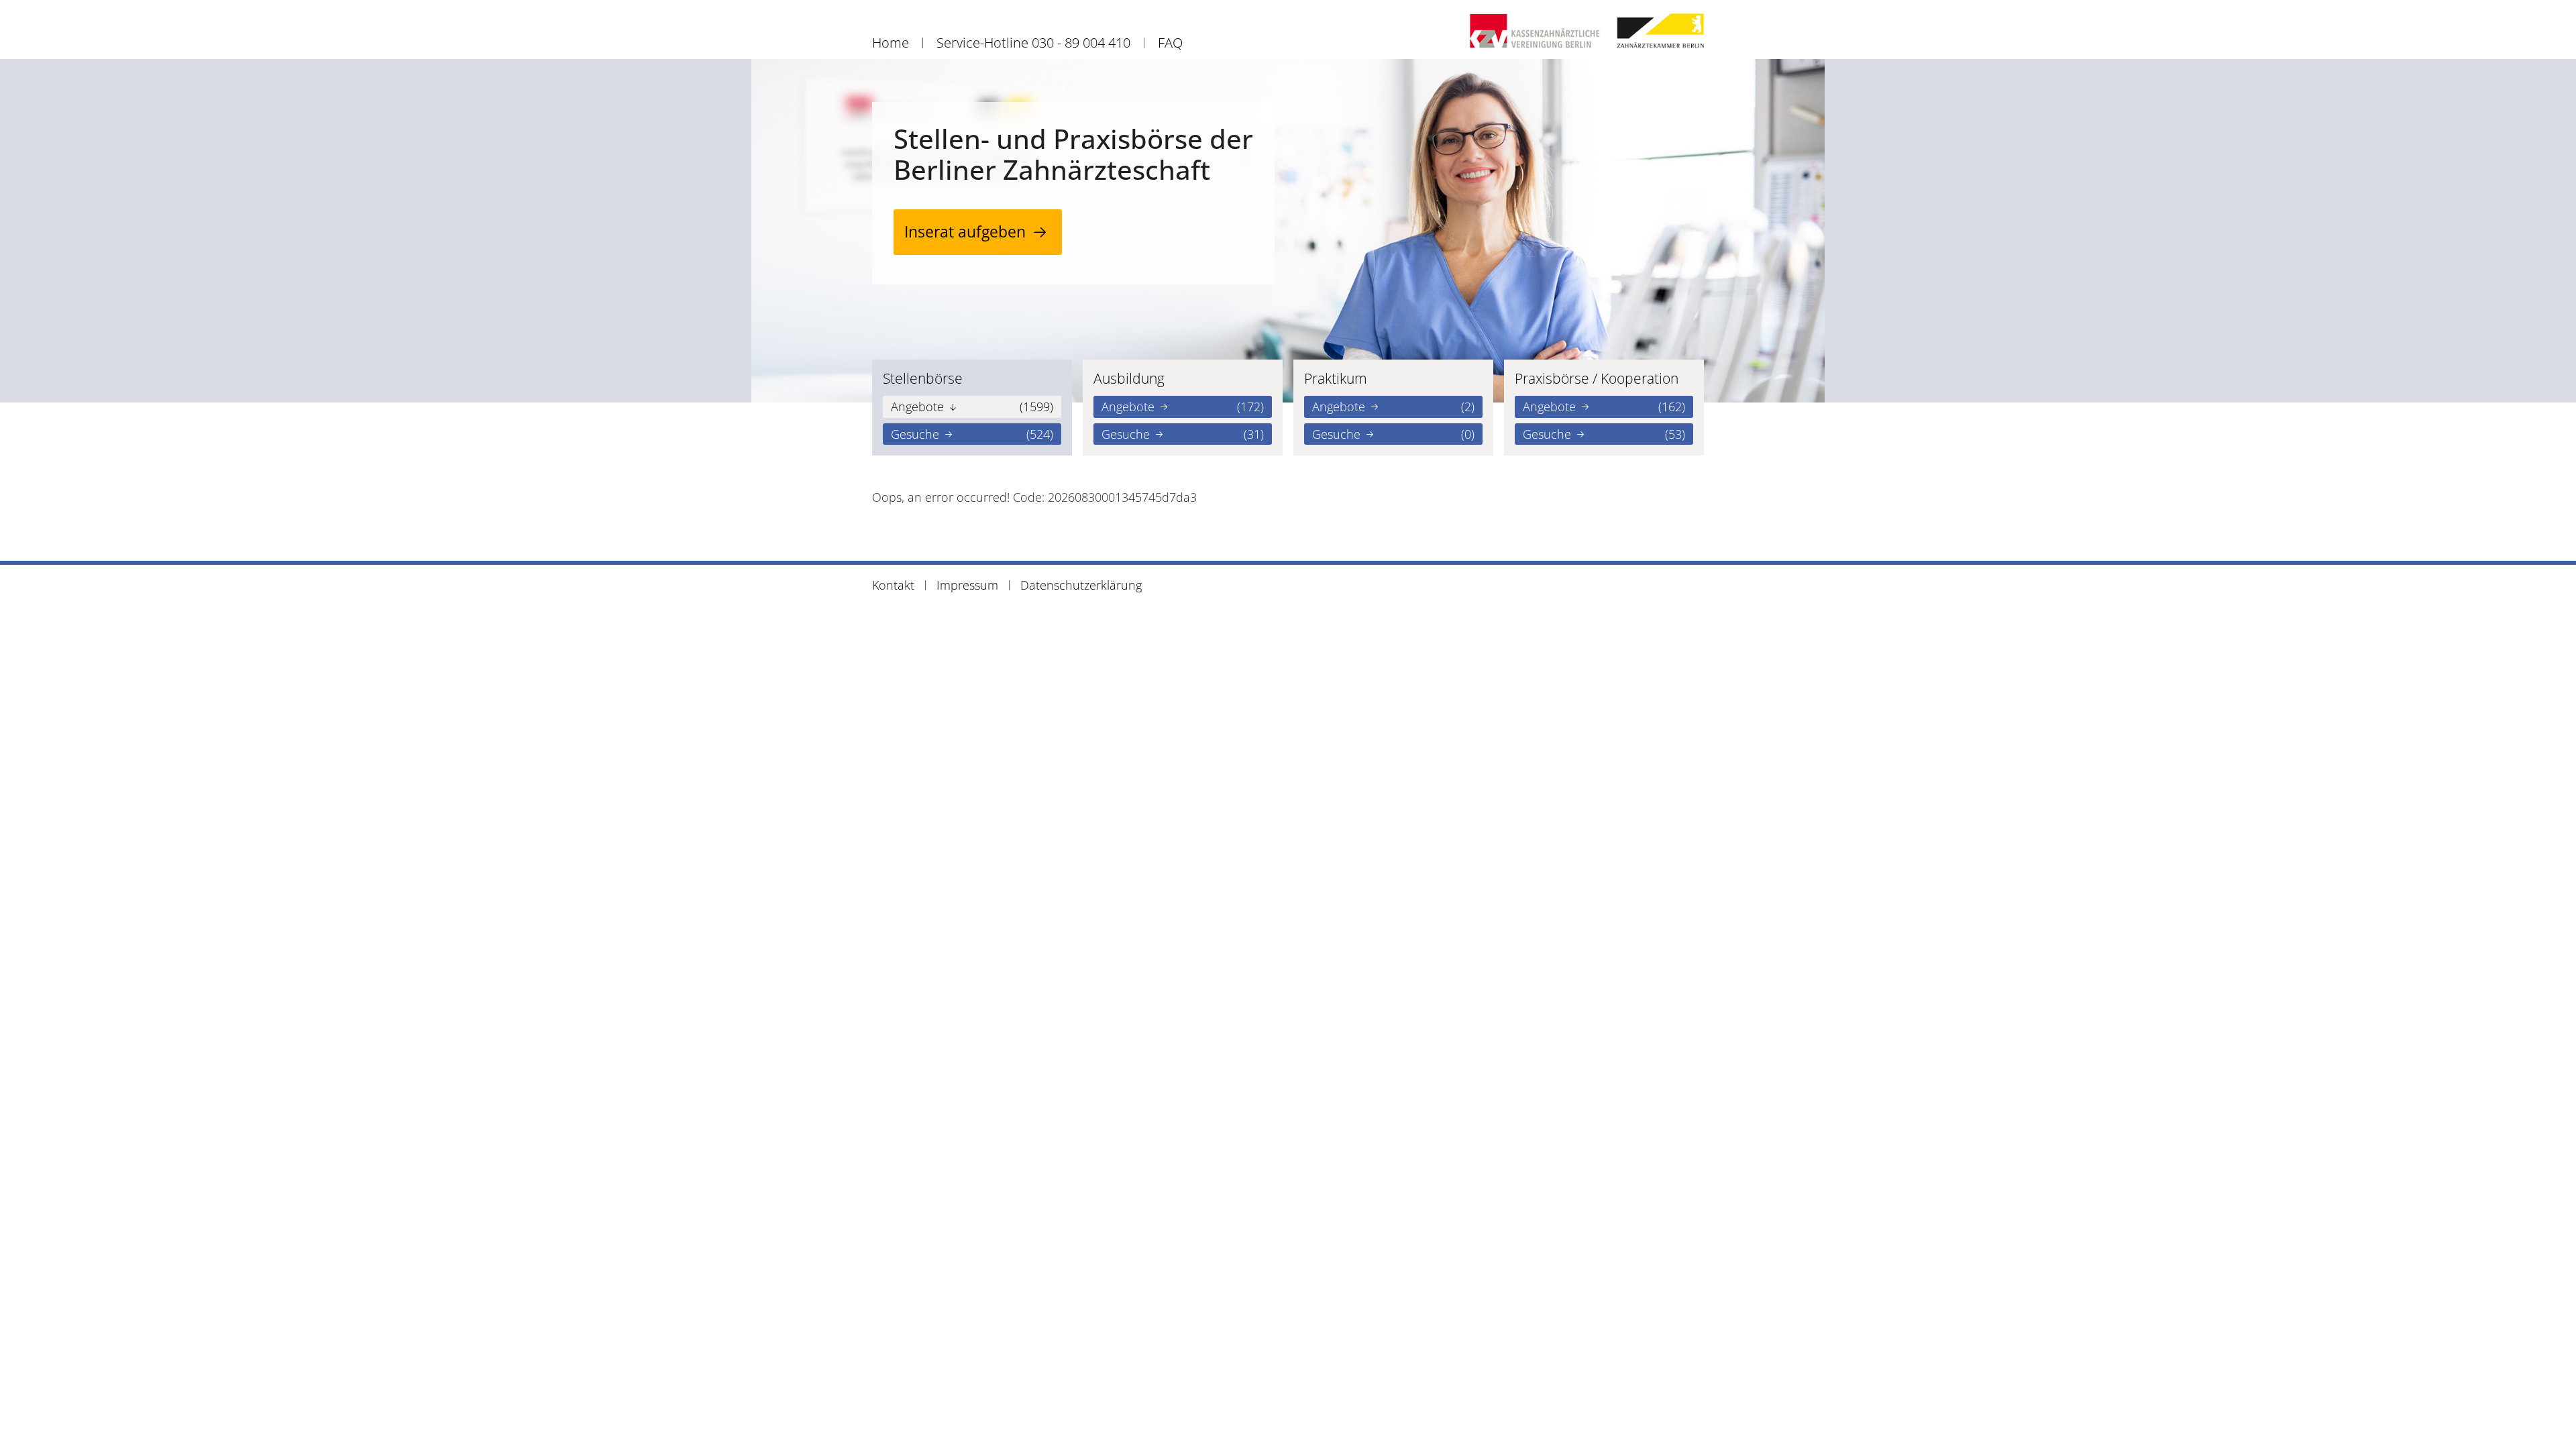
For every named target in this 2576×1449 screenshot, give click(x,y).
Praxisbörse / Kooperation (1597, 378)
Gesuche (972, 434)
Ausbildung (1129, 378)
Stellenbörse (923, 378)
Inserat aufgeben (965, 232)
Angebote (972, 407)
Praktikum (1336, 378)
